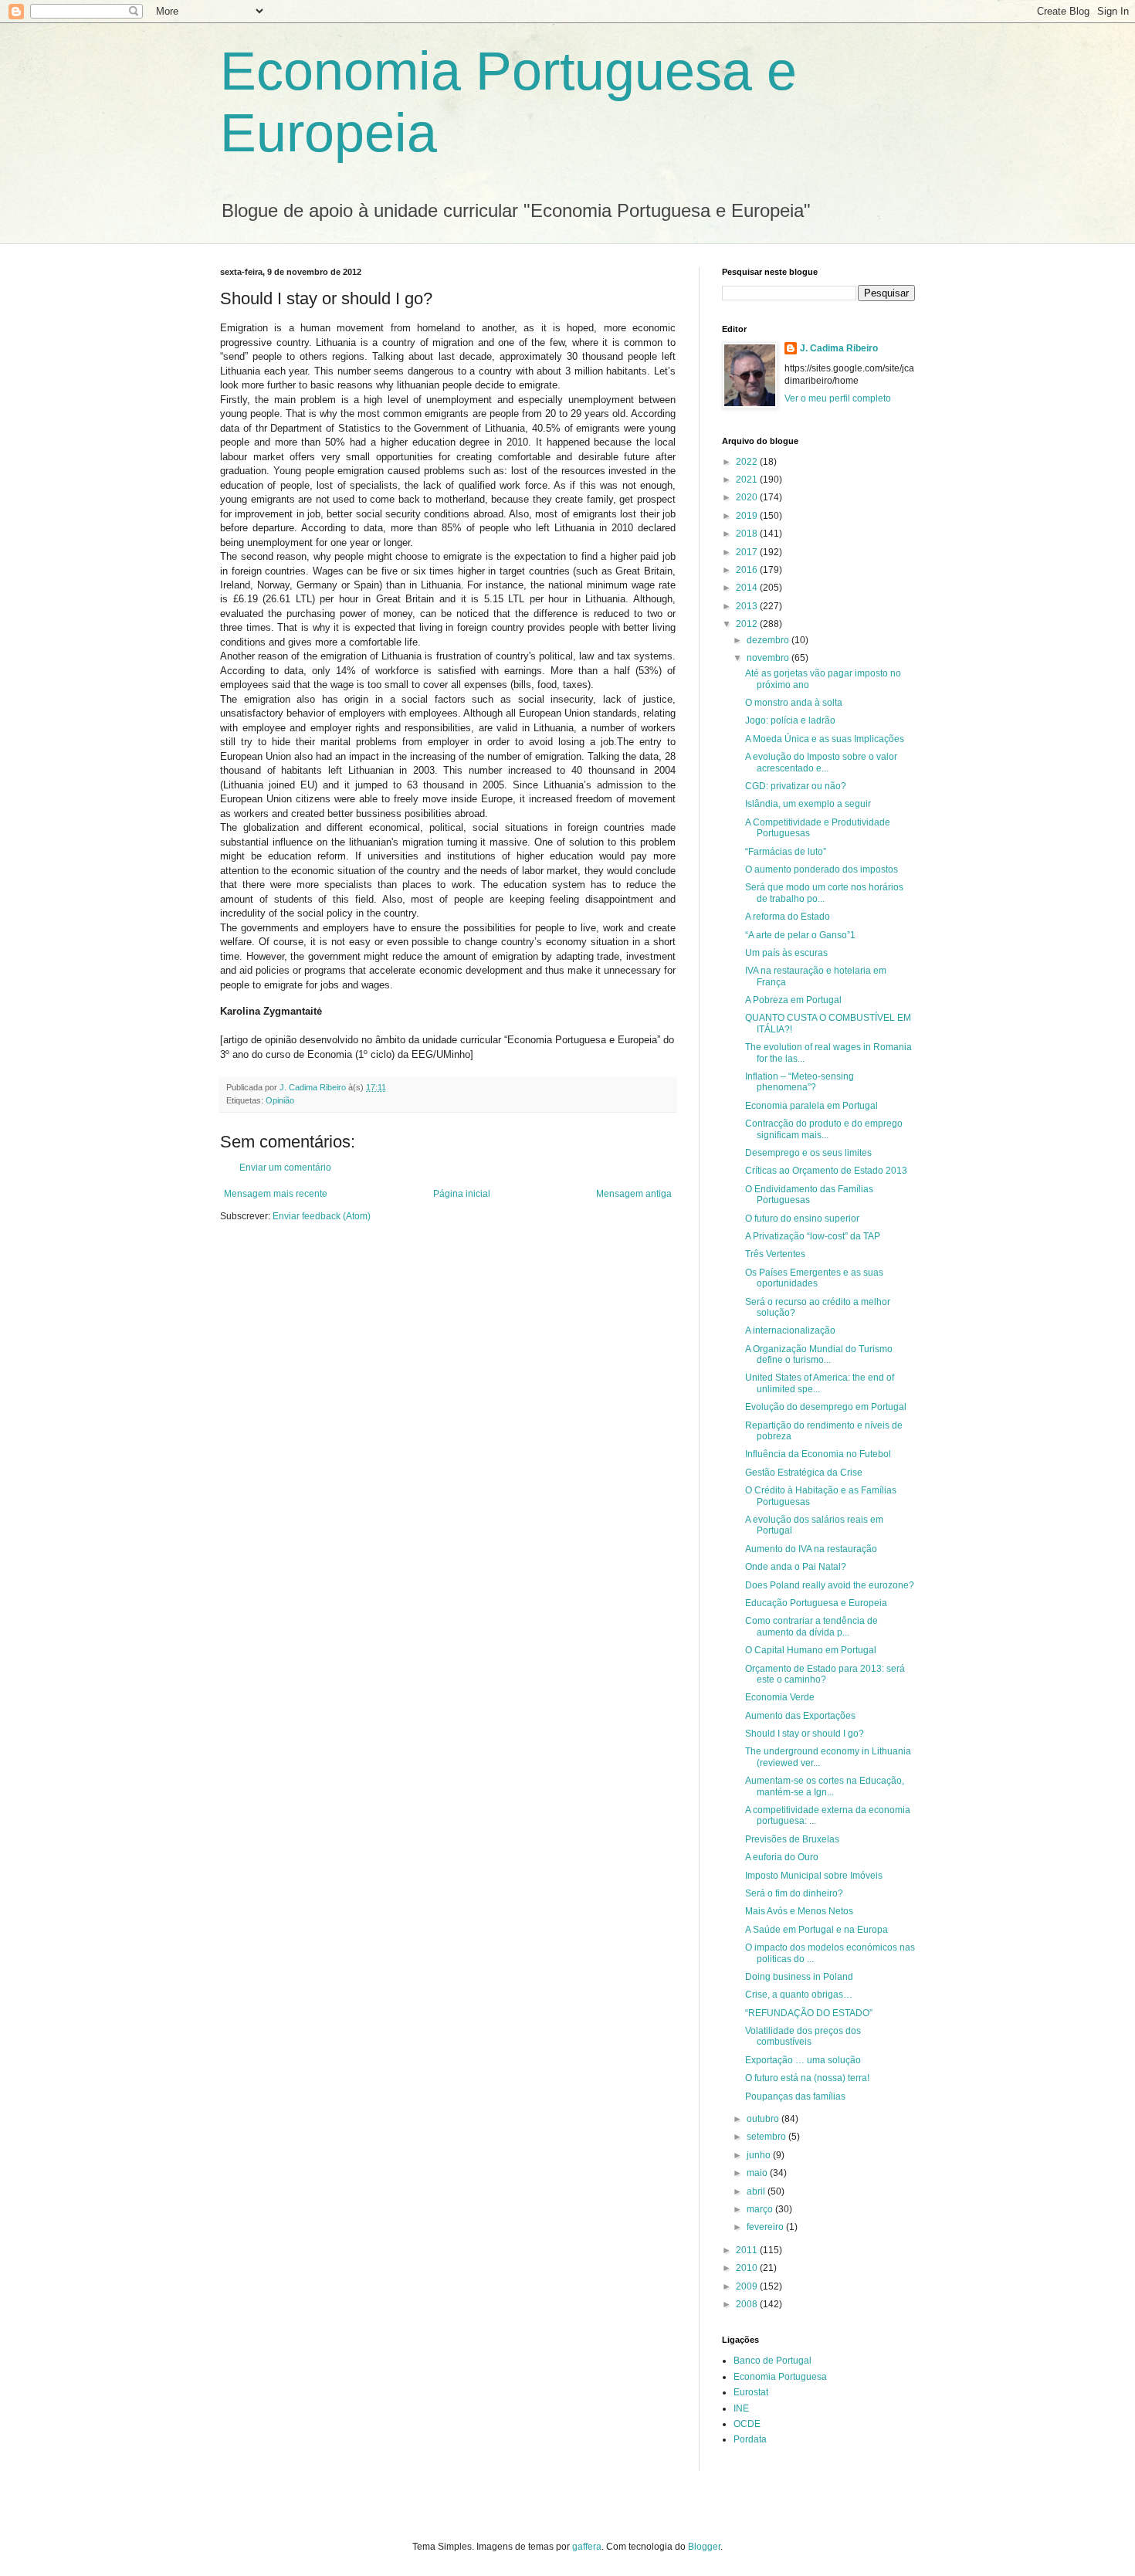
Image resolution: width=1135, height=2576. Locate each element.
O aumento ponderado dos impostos (822, 869)
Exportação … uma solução (803, 2060)
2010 (748, 2268)
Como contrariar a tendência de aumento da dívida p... (811, 1626)
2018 (748, 534)
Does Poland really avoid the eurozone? (830, 1585)
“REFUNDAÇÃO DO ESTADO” (809, 2013)
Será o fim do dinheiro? (794, 1893)
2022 (748, 462)
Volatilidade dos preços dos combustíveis (803, 2036)
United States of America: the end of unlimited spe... (820, 1383)
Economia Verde (780, 1697)
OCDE (747, 2424)
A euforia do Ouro (782, 1857)
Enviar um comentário (285, 1168)
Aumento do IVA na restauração (811, 1549)
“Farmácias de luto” (786, 852)
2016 (748, 570)
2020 (748, 497)
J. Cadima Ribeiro (839, 348)
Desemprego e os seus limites (808, 1153)
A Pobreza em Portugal (793, 1000)
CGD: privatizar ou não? (796, 786)
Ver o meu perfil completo (838, 398)
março (761, 2209)
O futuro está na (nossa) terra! (807, 2078)
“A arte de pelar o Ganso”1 (800, 935)
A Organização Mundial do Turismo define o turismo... (819, 1354)
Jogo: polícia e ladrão (790, 720)
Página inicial (462, 1194)
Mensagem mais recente (276, 1194)
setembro (767, 2137)
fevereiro (766, 2227)
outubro (764, 2119)
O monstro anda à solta (794, 703)
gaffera (587, 2547)
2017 (748, 552)
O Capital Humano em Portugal (811, 1650)
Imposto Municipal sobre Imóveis (814, 1876)
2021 (748, 480)
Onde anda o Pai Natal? (796, 1567)
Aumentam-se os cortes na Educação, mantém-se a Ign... (825, 1786)
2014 (748, 588)
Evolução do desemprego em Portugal (826, 1407)
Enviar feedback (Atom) (322, 1216)
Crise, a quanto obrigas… (799, 1995)
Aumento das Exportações (800, 1716)
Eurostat (751, 2392)
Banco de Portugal (772, 2361)
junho (760, 2155)
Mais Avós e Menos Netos (799, 1911)
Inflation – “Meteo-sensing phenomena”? (800, 1082)
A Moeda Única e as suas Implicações (825, 739)
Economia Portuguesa (780, 2377)
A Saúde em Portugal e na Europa (817, 1930)
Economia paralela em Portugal (811, 1106)
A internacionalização (790, 1330)
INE (741, 2408)
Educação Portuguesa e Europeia (816, 1603)
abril (757, 2191)
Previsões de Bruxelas (792, 1839)
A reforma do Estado (788, 917)
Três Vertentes (775, 1254)
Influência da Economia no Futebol (818, 1454)
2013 (748, 606)
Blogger (704, 2547)
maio (758, 2173)
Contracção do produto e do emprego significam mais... (824, 1129)
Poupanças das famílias (795, 2096)
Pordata (750, 2439)
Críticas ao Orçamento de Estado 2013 (826, 1171)
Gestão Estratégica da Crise (804, 1473)
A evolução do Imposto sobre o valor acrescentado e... (821, 762)
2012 (748, 624)
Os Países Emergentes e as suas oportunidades (814, 1278)
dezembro (769, 640)
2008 (748, 2304)
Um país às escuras (786, 953)
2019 (748, 516)
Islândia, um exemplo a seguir (808, 804)
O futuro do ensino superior (802, 1219)
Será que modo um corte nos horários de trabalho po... (824, 893)
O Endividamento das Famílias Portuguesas (809, 1195)
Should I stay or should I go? (805, 1734)
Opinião (280, 1100)
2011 (748, 2250)
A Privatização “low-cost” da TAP (813, 1236)
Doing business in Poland (799, 1977)
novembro (769, 658)
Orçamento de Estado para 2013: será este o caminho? (825, 1674)
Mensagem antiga (634, 1194)
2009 (748, 2286)
